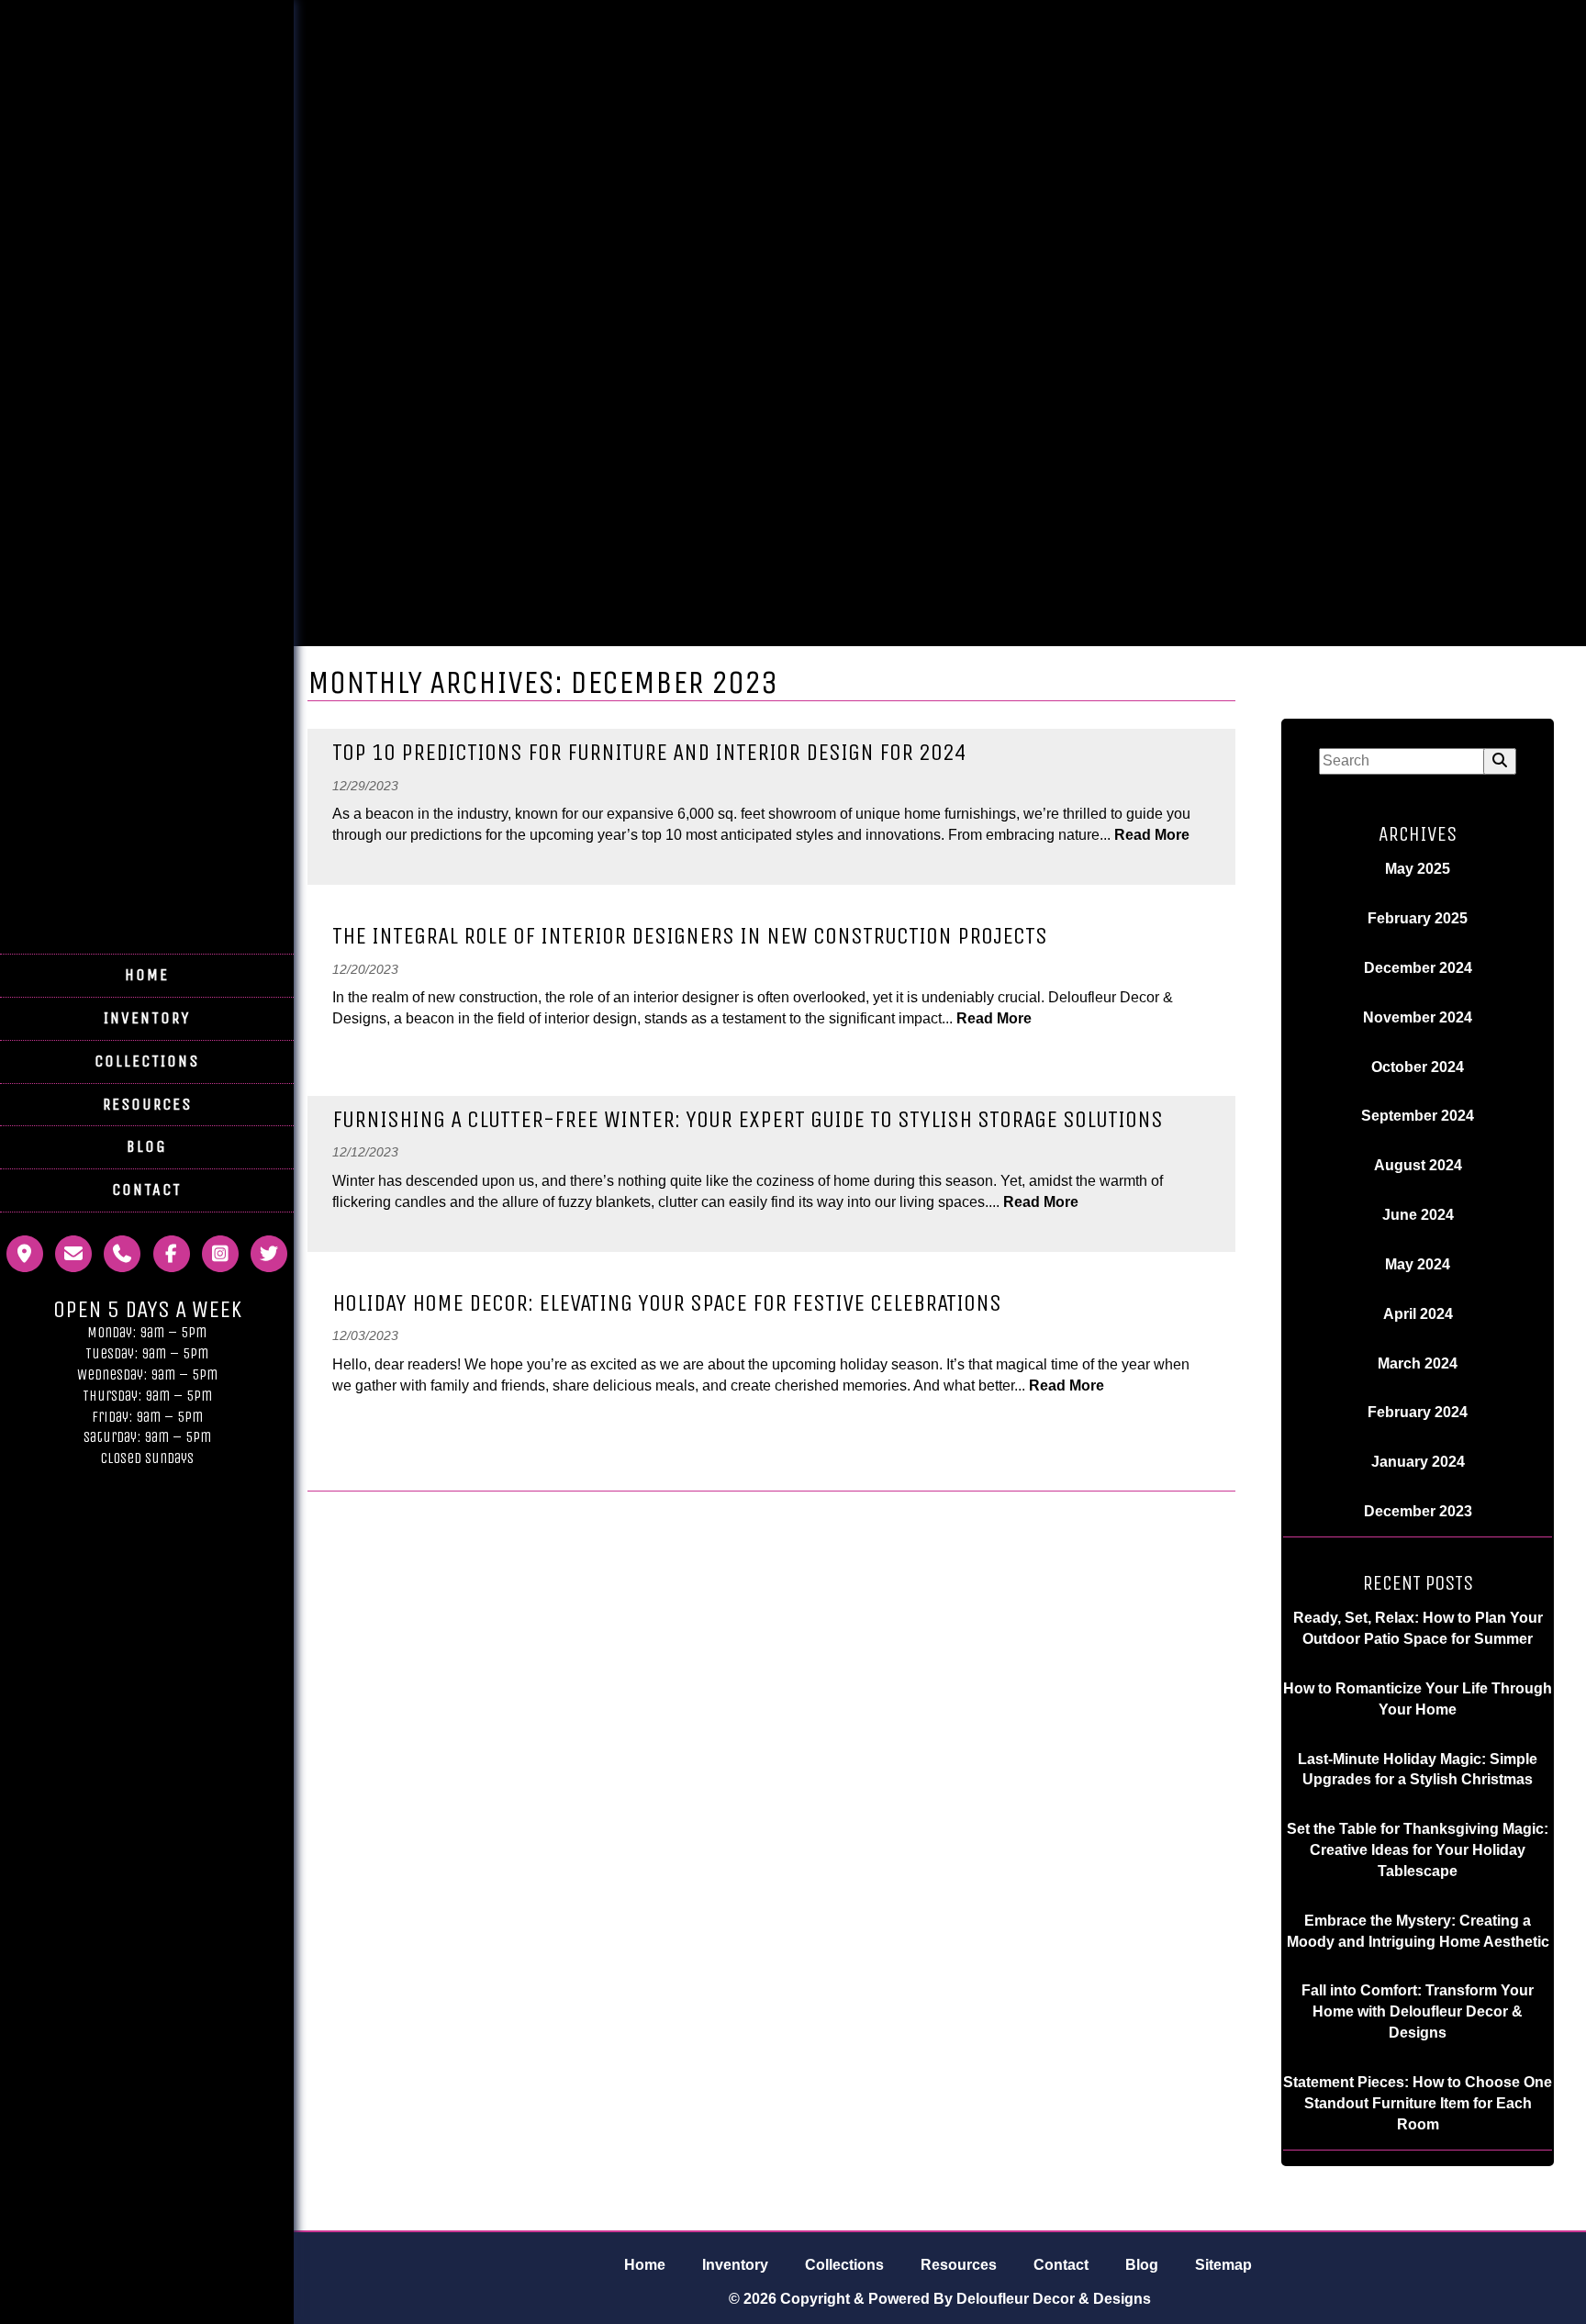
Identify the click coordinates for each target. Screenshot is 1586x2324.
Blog (147, 1146)
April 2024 (1418, 1314)
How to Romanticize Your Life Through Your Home (1418, 1699)
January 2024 (1418, 1462)
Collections (147, 1061)
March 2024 (1418, 1363)
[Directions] (25, 1263)
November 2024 (1418, 1017)
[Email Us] (73, 1263)
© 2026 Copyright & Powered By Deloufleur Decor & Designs (940, 2299)
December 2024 (1418, 968)
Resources (147, 1104)
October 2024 (1418, 1067)
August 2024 (1418, 1165)
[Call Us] (122, 1263)
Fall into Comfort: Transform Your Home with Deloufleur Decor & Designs (1418, 2011)
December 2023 (1418, 1511)
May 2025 (1418, 869)
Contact (147, 1190)
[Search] (1500, 761)
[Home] (147, 893)
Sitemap (1223, 2265)
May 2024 (1418, 1264)
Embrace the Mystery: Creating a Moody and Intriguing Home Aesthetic (1418, 1931)
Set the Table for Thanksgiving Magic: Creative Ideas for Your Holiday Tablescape (1418, 1850)
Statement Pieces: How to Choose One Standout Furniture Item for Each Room (1418, 2103)
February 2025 (1418, 918)
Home (147, 975)
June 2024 (1418, 1215)
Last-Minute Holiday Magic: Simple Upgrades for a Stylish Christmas (1418, 1770)
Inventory (147, 1018)
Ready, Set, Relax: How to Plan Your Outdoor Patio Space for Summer (1418, 1628)
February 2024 (1418, 1412)
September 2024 (1418, 1116)
